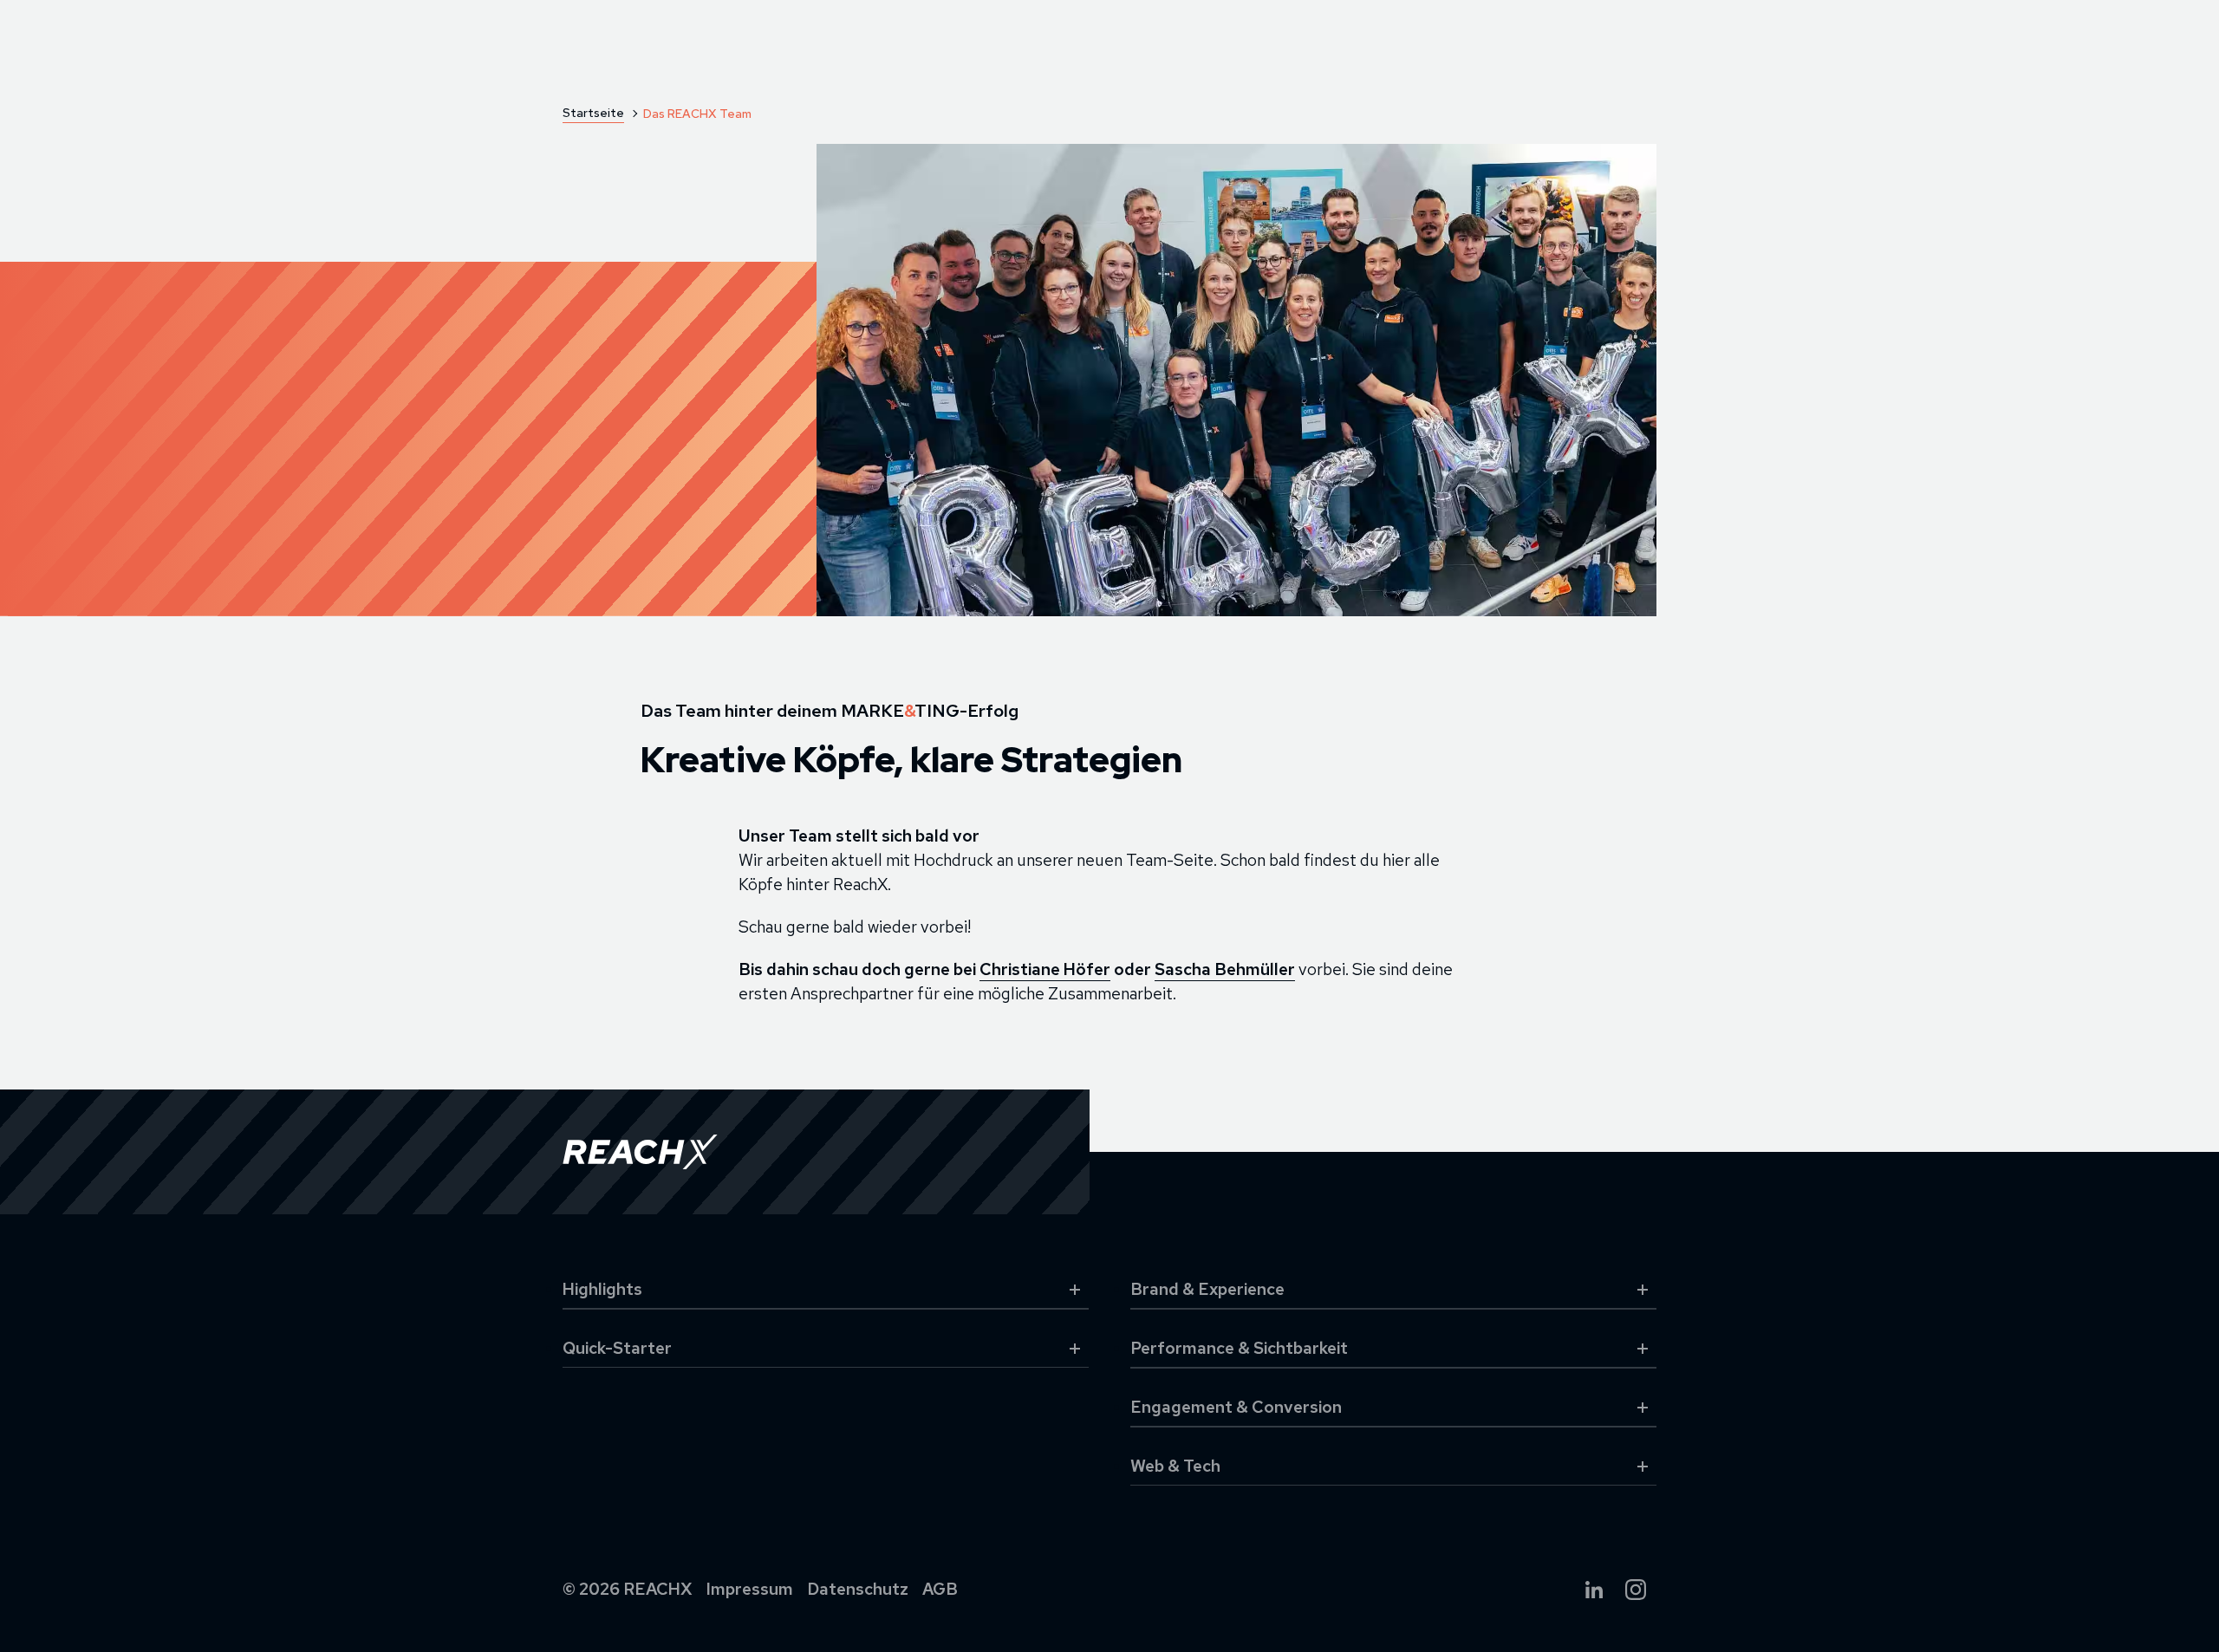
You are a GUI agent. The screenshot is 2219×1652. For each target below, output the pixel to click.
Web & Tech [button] (1175, 1466)
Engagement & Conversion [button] (1236, 1407)
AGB (940, 1589)
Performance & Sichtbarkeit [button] (1239, 1348)
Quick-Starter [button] (617, 1348)
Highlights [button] (602, 1289)
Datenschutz (858, 1589)
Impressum (750, 1589)
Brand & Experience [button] (1207, 1289)
